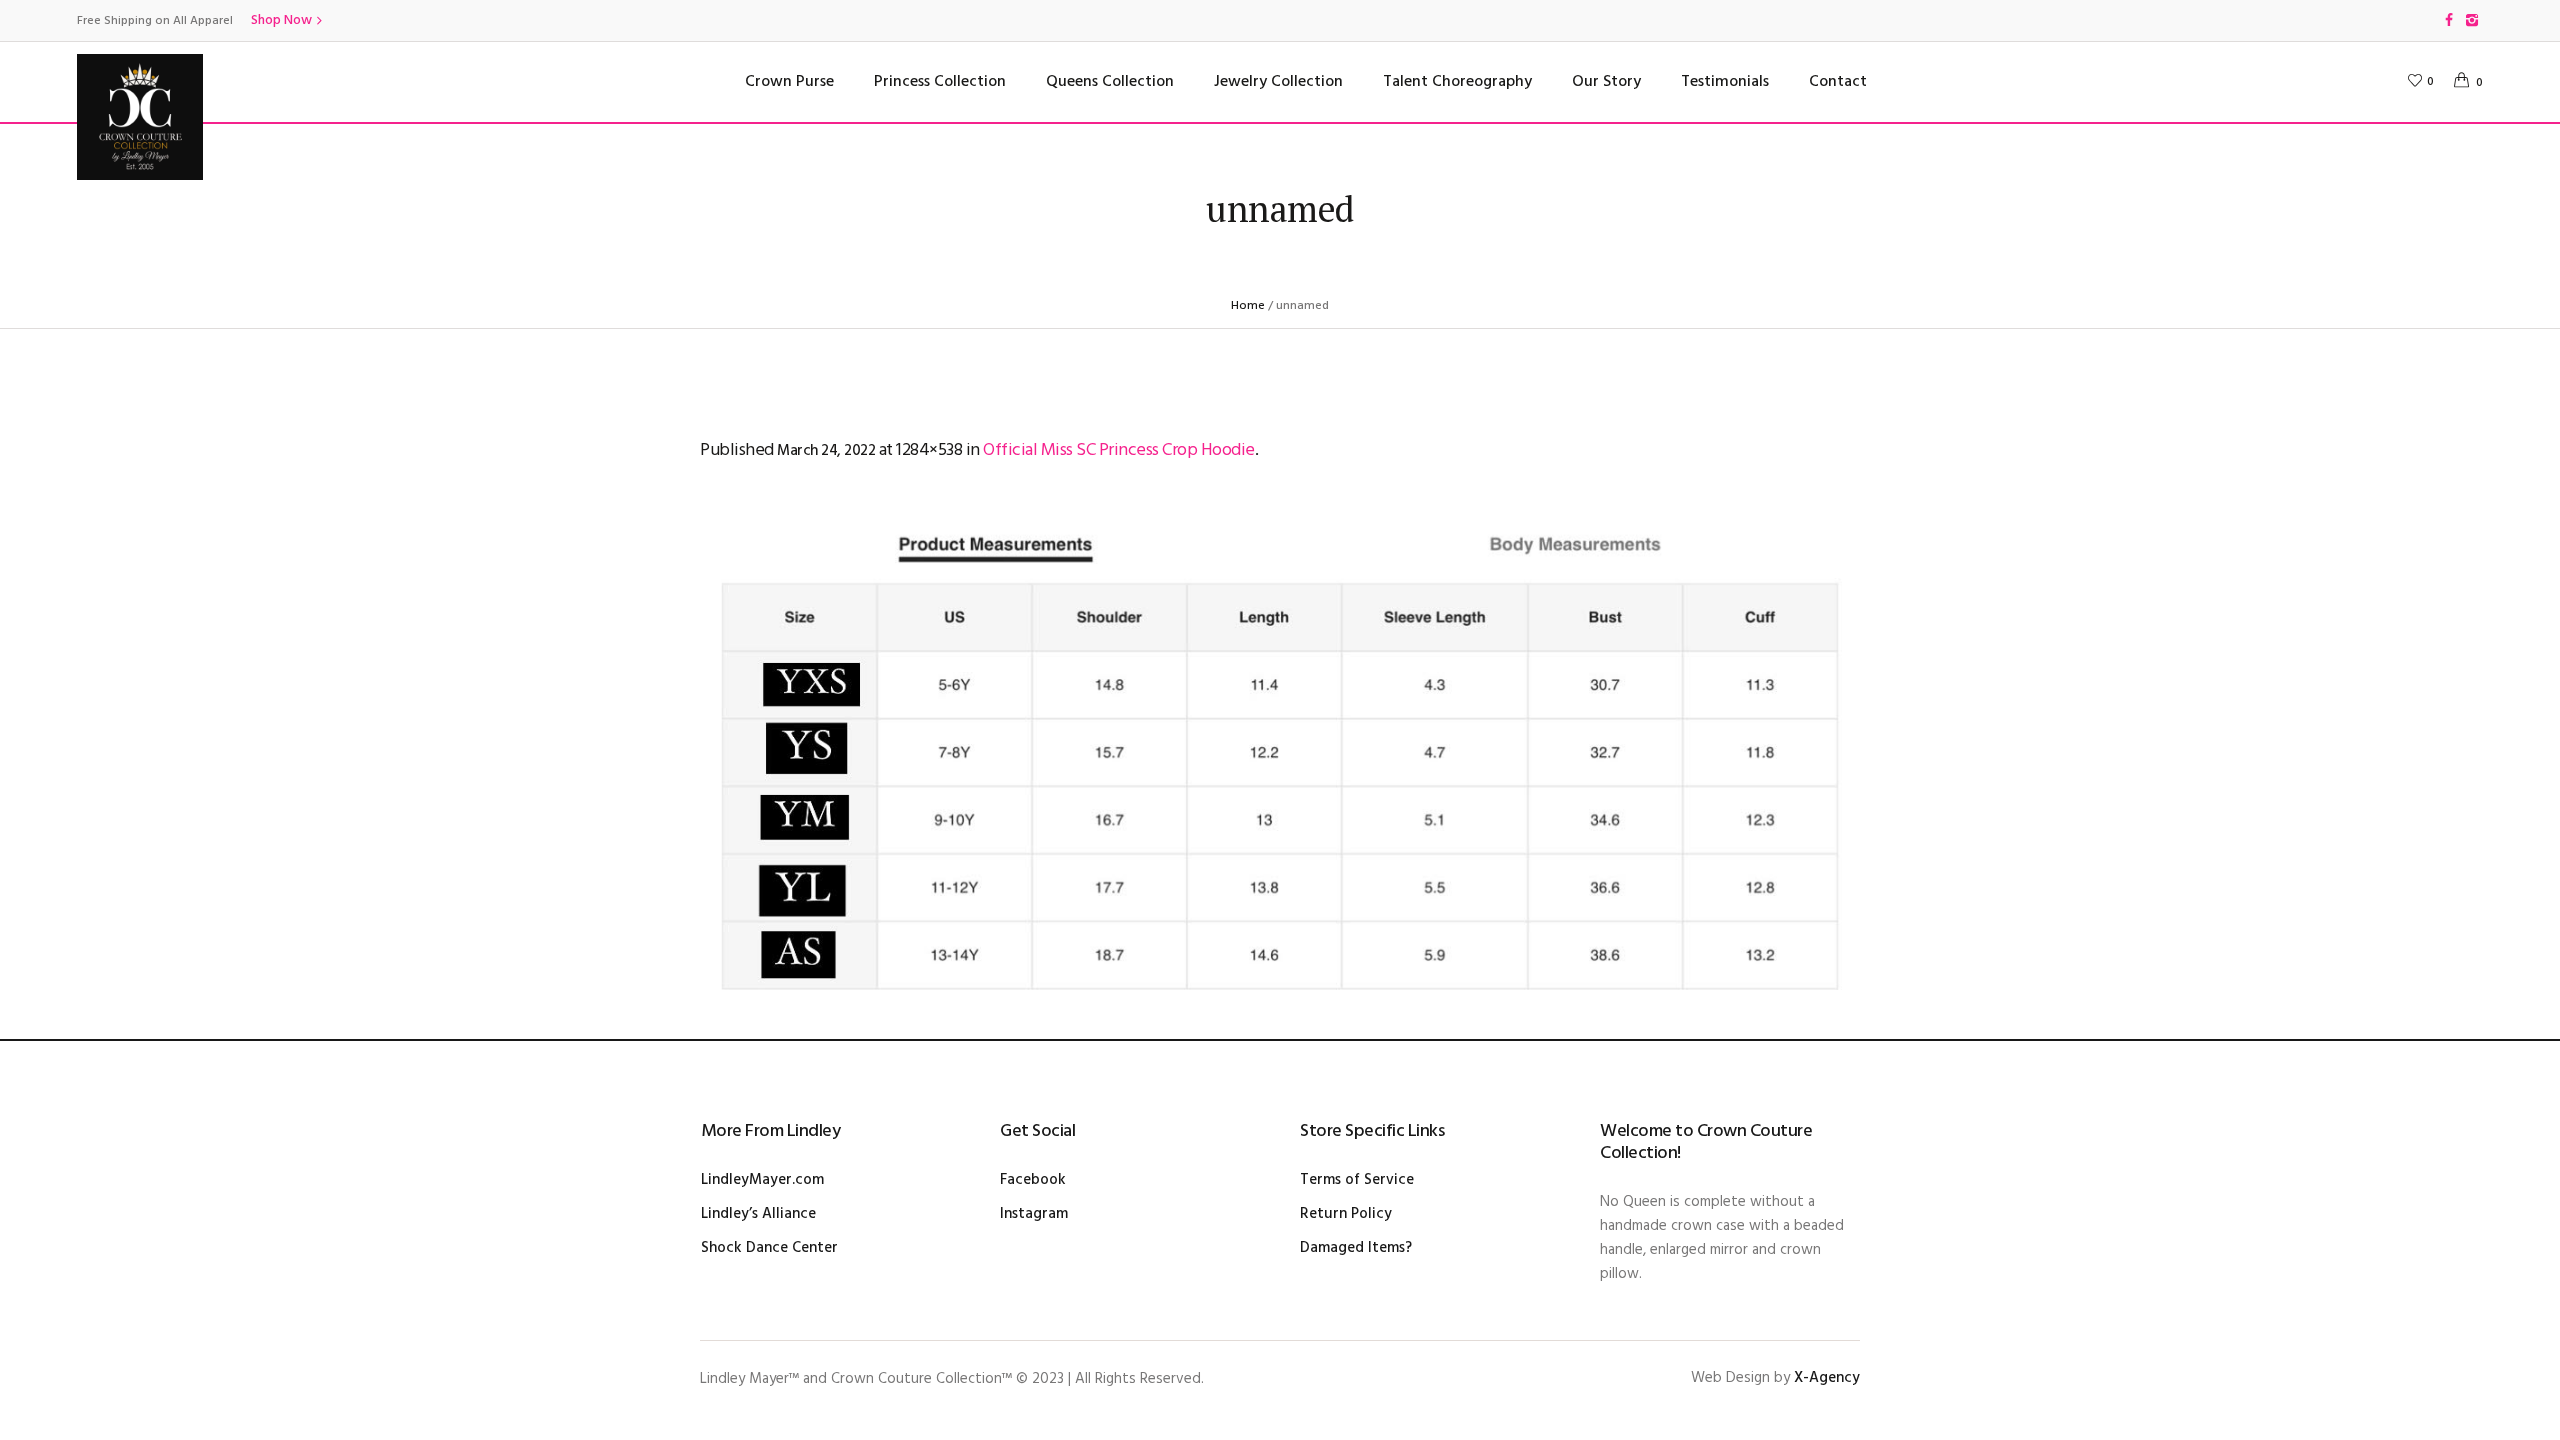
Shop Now (281, 20)
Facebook (1033, 1180)
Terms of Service (1357, 1180)
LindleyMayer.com (762, 1180)
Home (1248, 306)
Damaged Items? (1356, 1248)
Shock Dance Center (769, 1248)
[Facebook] (2449, 20)
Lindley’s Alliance (758, 1214)
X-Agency (1827, 1378)
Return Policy (1346, 1214)
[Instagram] (2472, 20)
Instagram (1034, 1214)
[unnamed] (1280, 756)
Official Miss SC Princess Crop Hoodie (1119, 450)
